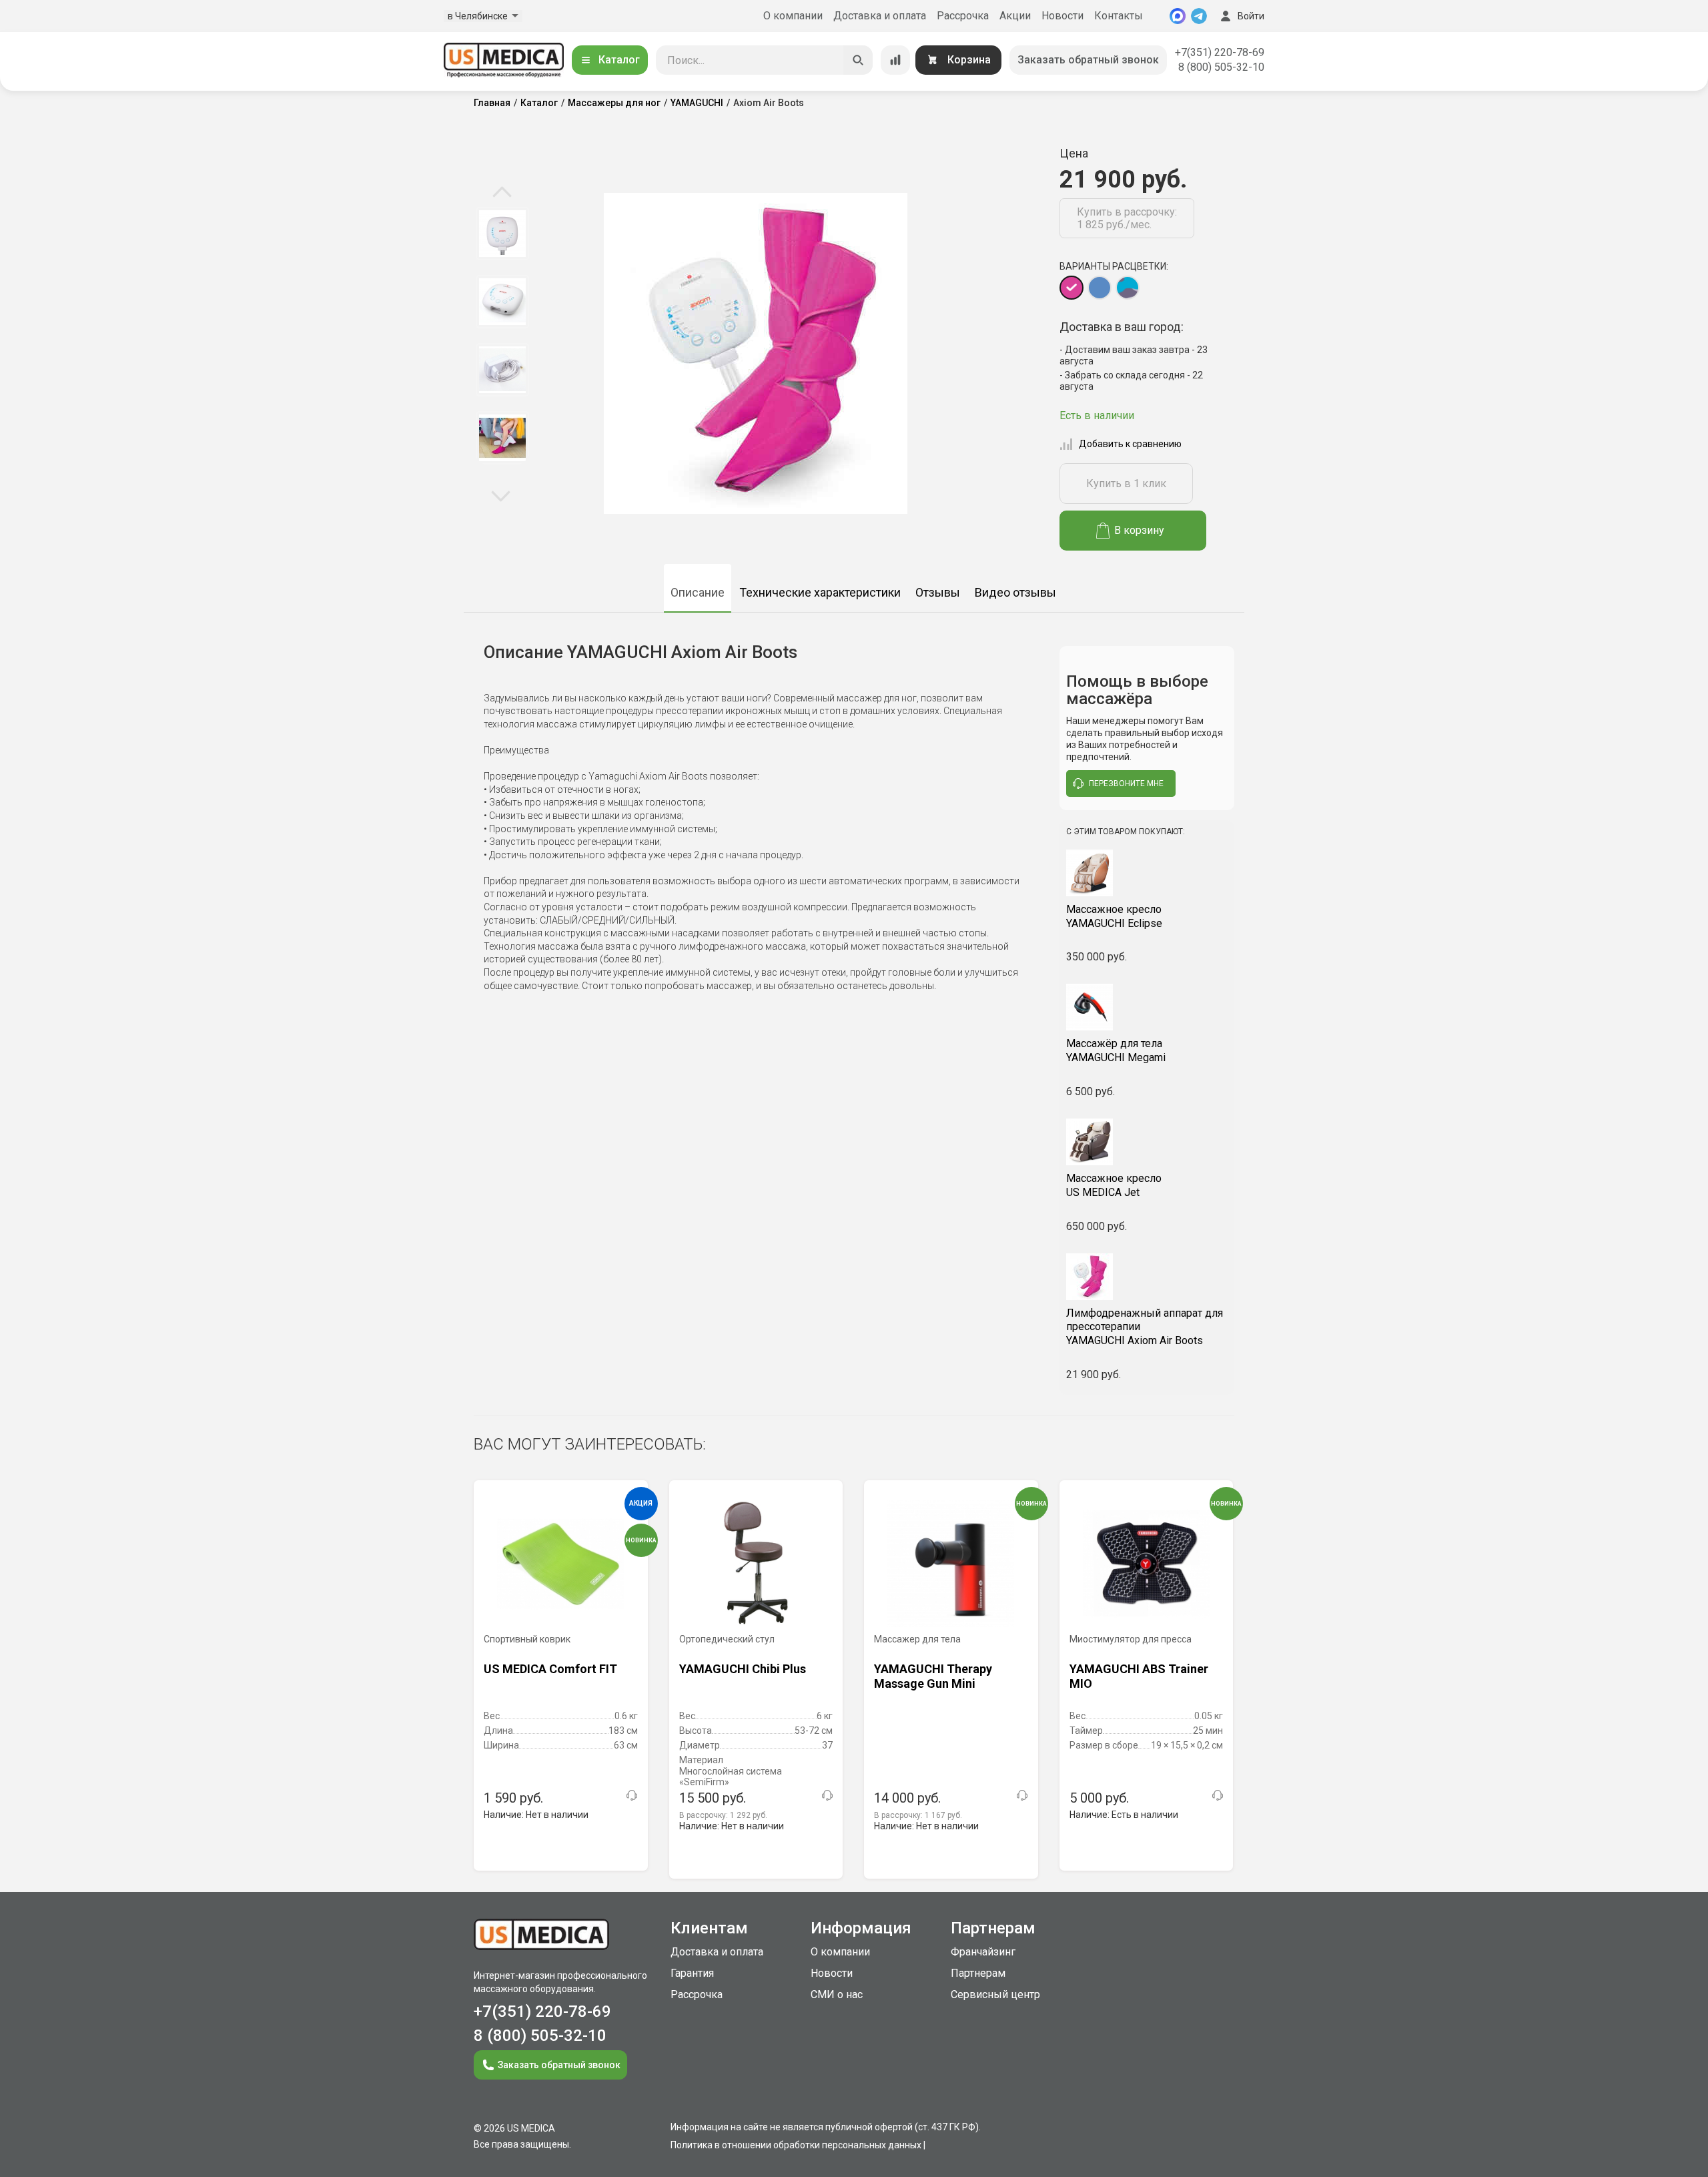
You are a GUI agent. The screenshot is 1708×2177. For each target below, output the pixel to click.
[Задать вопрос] (632, 1795)
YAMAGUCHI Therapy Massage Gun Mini (933, 1676)
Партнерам (978, 1973)
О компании (793, 16)
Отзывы (938, 592)
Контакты (1119, 16)
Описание (698, 592)
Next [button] (501, 495)
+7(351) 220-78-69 (1220, 52)
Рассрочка (963, 16)
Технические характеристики (820, 592)
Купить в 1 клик (1126, 484)
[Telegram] (1199, 16)
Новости (1062, 16)
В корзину (1139, 530)
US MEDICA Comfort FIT (550, 1669)
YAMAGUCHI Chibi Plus (743, 1669)
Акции (1015, 16)
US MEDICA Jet (1114, 1185)
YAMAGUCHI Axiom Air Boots (1145, 1327)
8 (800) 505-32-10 (1221, 67)
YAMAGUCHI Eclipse (1114, 916)
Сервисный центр (995, 1994)
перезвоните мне (1126, 784)
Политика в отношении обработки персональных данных (796, 2145)
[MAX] (1178, 16)
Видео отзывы (1015, 592)
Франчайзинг (983, 1952)
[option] (502, 234)
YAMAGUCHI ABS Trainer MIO (1139, 1676)
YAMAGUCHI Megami (1116, 1050)
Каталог (619, 60)
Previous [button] (502, 193)
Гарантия (692, 1973)
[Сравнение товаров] (895, 60)
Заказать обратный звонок (1088, 60)
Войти (1251, 16)
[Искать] (858, 60)
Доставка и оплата (880, 16)
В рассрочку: (723, 1815)
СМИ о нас (837, 1994)
